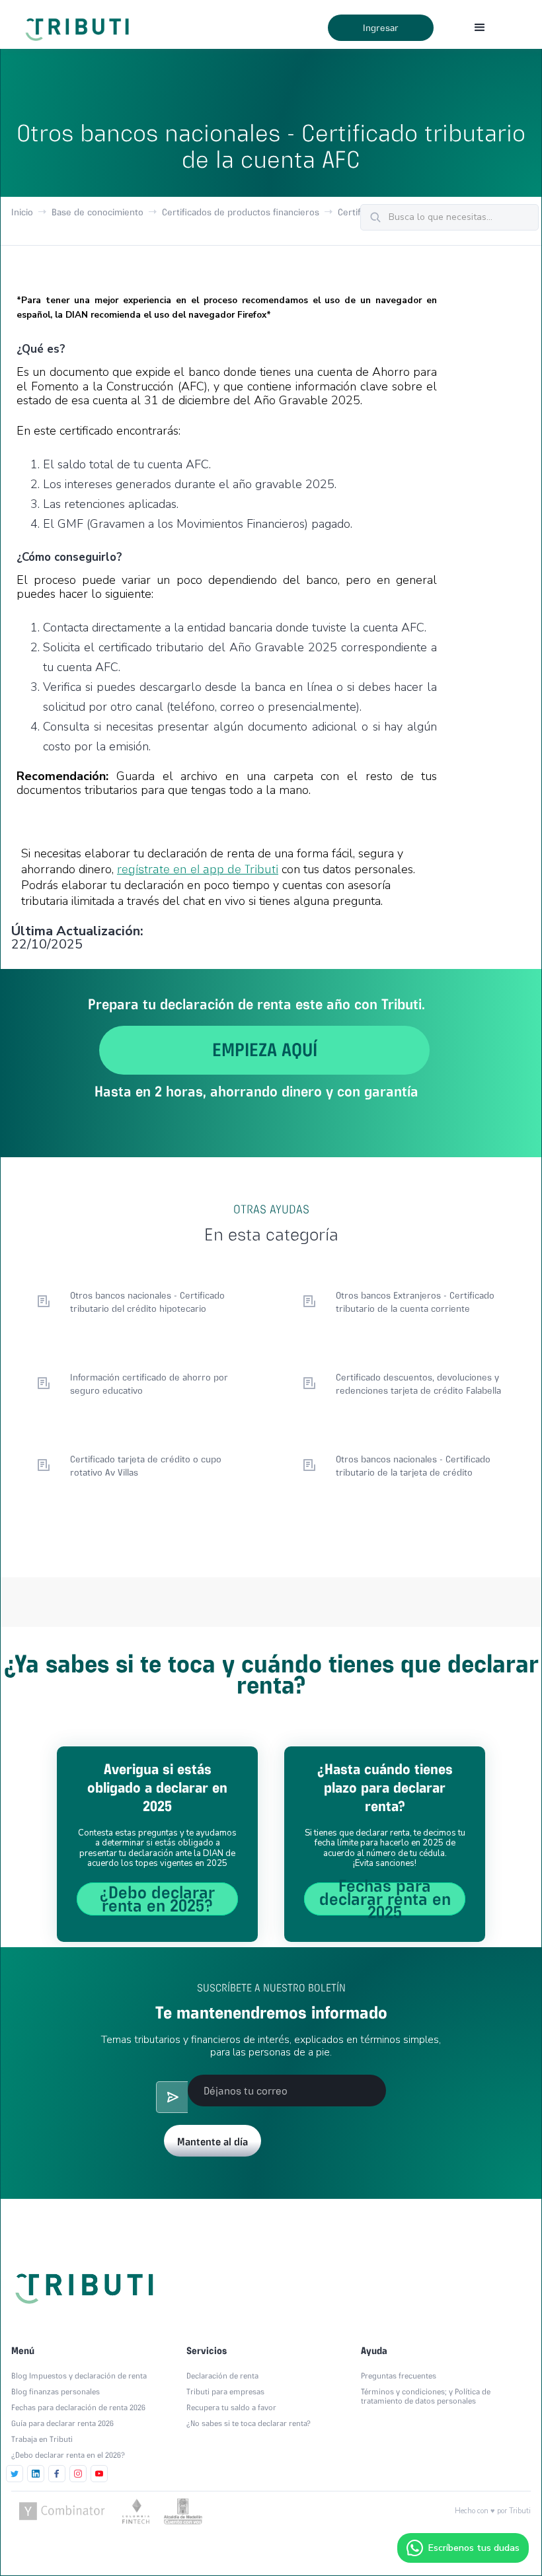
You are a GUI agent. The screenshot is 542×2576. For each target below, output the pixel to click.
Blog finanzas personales (56, 2392)
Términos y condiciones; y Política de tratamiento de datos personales (426, 2396)
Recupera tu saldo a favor (231, 2408)
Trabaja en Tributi (42, 2439)
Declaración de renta (222, 2376)
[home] (80, 24)
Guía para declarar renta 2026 (62, 2423)
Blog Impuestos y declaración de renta (79, 2376)
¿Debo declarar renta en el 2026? (68, 2455)
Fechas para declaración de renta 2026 (78, 2408)
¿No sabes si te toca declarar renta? (249, 2423)
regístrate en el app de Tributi (198, 869)
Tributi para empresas (225, 2392)
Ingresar (381, 28)
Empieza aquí (265, 1050)
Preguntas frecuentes (399, 2376)
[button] (480, 28)
